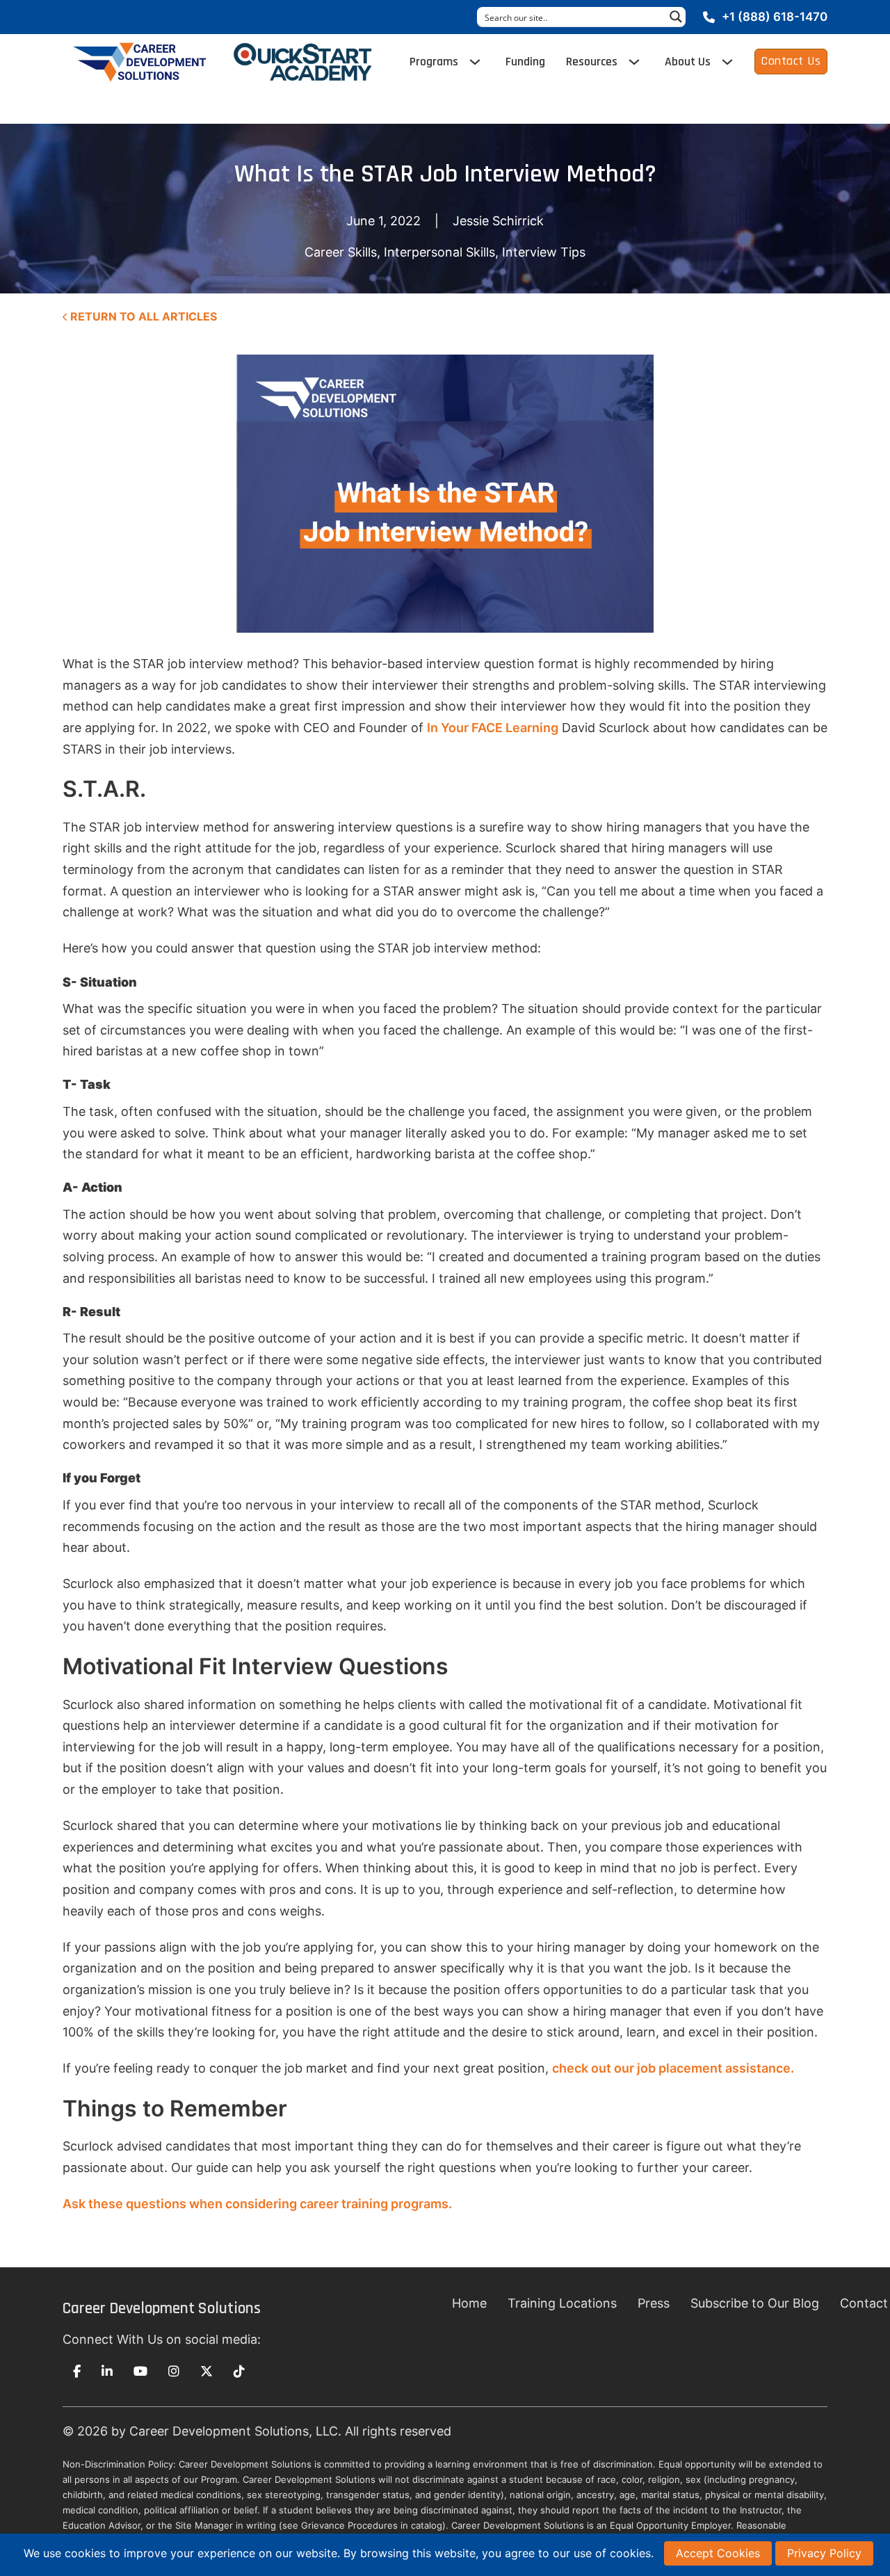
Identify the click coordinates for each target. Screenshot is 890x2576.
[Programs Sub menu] (475, 62)
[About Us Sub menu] (727, 62)
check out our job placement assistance (671, 2068)
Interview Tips (544, 252)
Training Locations (562, 2303)
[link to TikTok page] (239, 2372)
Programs (434, 62)
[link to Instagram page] (174, 2372)
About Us (688, 62)
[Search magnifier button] (676, 17)
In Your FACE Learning (493, 728)
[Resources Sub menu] (634, 62)
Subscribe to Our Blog (755, 2303)
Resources (592, 62)
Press (654, 2303)
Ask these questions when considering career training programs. (257, 2204)
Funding (525, 62)
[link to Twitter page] (207, 2372)
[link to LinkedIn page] (107, 2372)
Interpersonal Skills (439, 252)
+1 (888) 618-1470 (775, 17)
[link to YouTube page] (140, 2372)
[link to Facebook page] (77, 2372)
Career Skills (341, 252)
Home (469, 2303)
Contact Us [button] (791, 61)
